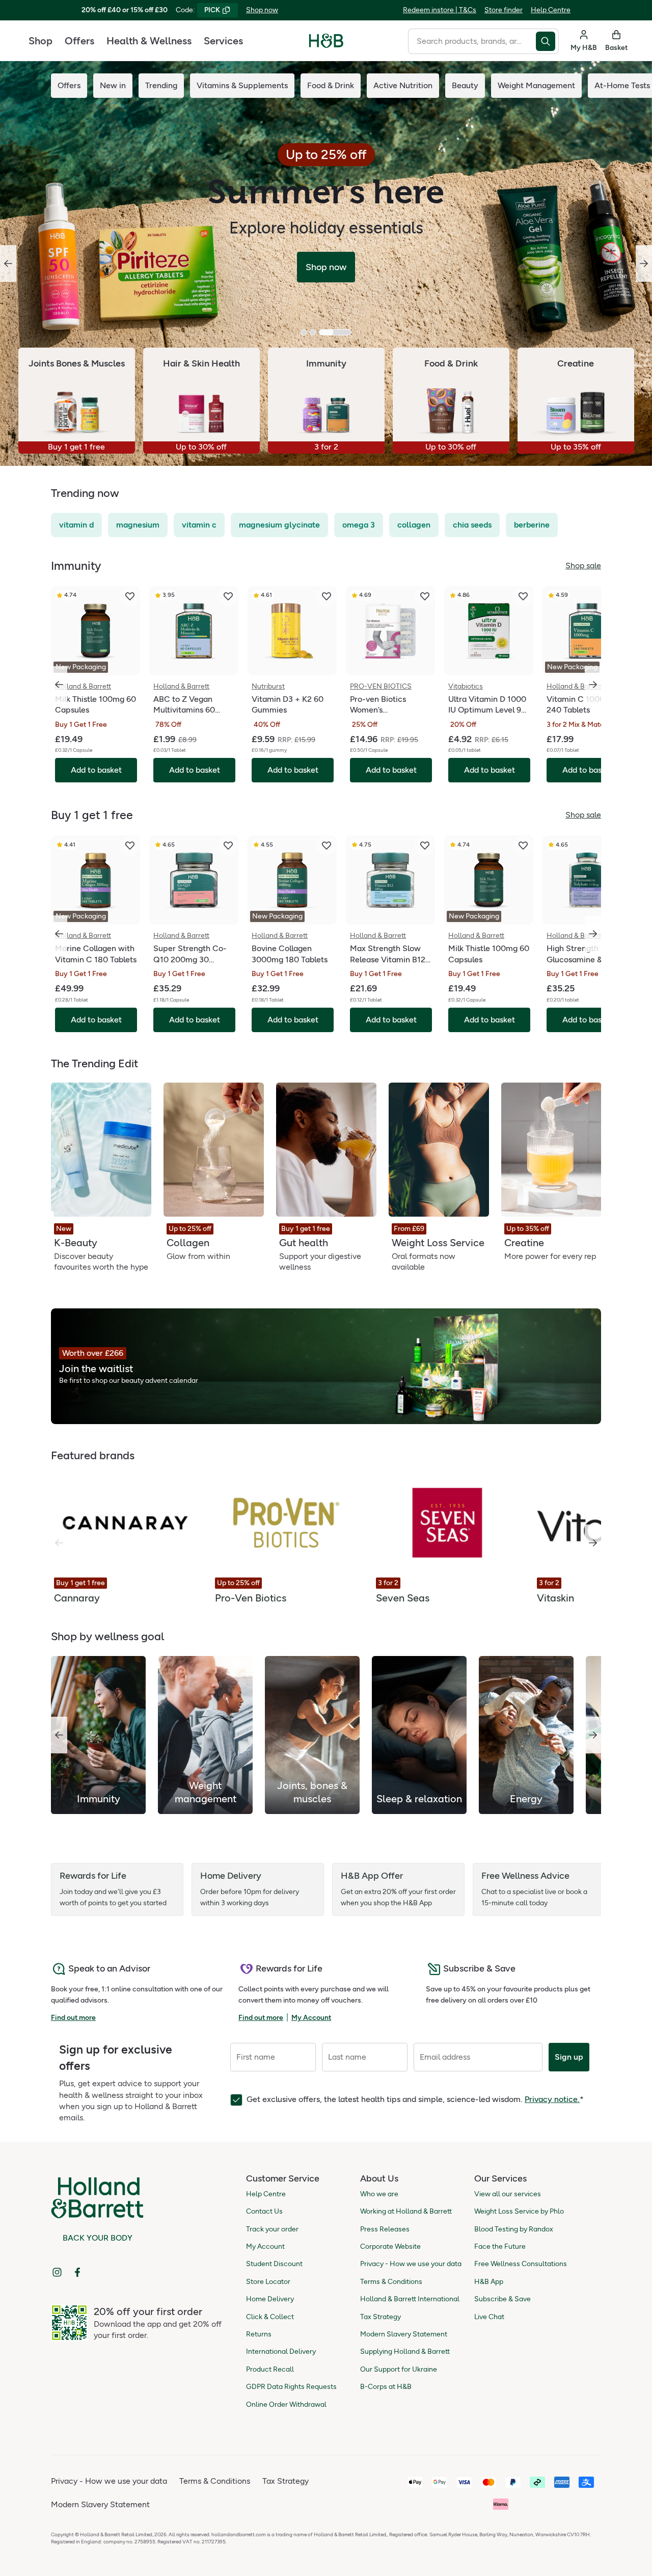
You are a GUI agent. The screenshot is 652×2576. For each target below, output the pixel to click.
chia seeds (472, 525)
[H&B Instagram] (57, 2272)
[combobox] (472, 41)
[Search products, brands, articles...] (547, 41)
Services (223, 41)
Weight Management (536, 85)
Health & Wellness (149, 41)
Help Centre (551, 10)
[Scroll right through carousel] (593, 685)
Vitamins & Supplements (242, 85)
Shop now (262, 10)
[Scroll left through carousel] (59, 685)
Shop (40, 41)
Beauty (465, 85)
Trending (161, 85)
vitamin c (199, 525)
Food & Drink (331, 85)
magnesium (138, 525)
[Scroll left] (59, 1735)
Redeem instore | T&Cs (440, 10)
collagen (414, 525)
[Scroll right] (593, 1543)
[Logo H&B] (326, 45)
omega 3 (359, 525)
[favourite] (130, 596)
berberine (532, 525)
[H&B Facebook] (77, 2272)
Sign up (569, 2057)
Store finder (504, 10)
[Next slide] (644, 264)
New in (113, 85)
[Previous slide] (8, 264)
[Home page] (326, 41)
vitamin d (76, 525)
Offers (79, 41)
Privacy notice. (552, 2099)
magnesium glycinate (279, 525)
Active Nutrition (403, 85)
